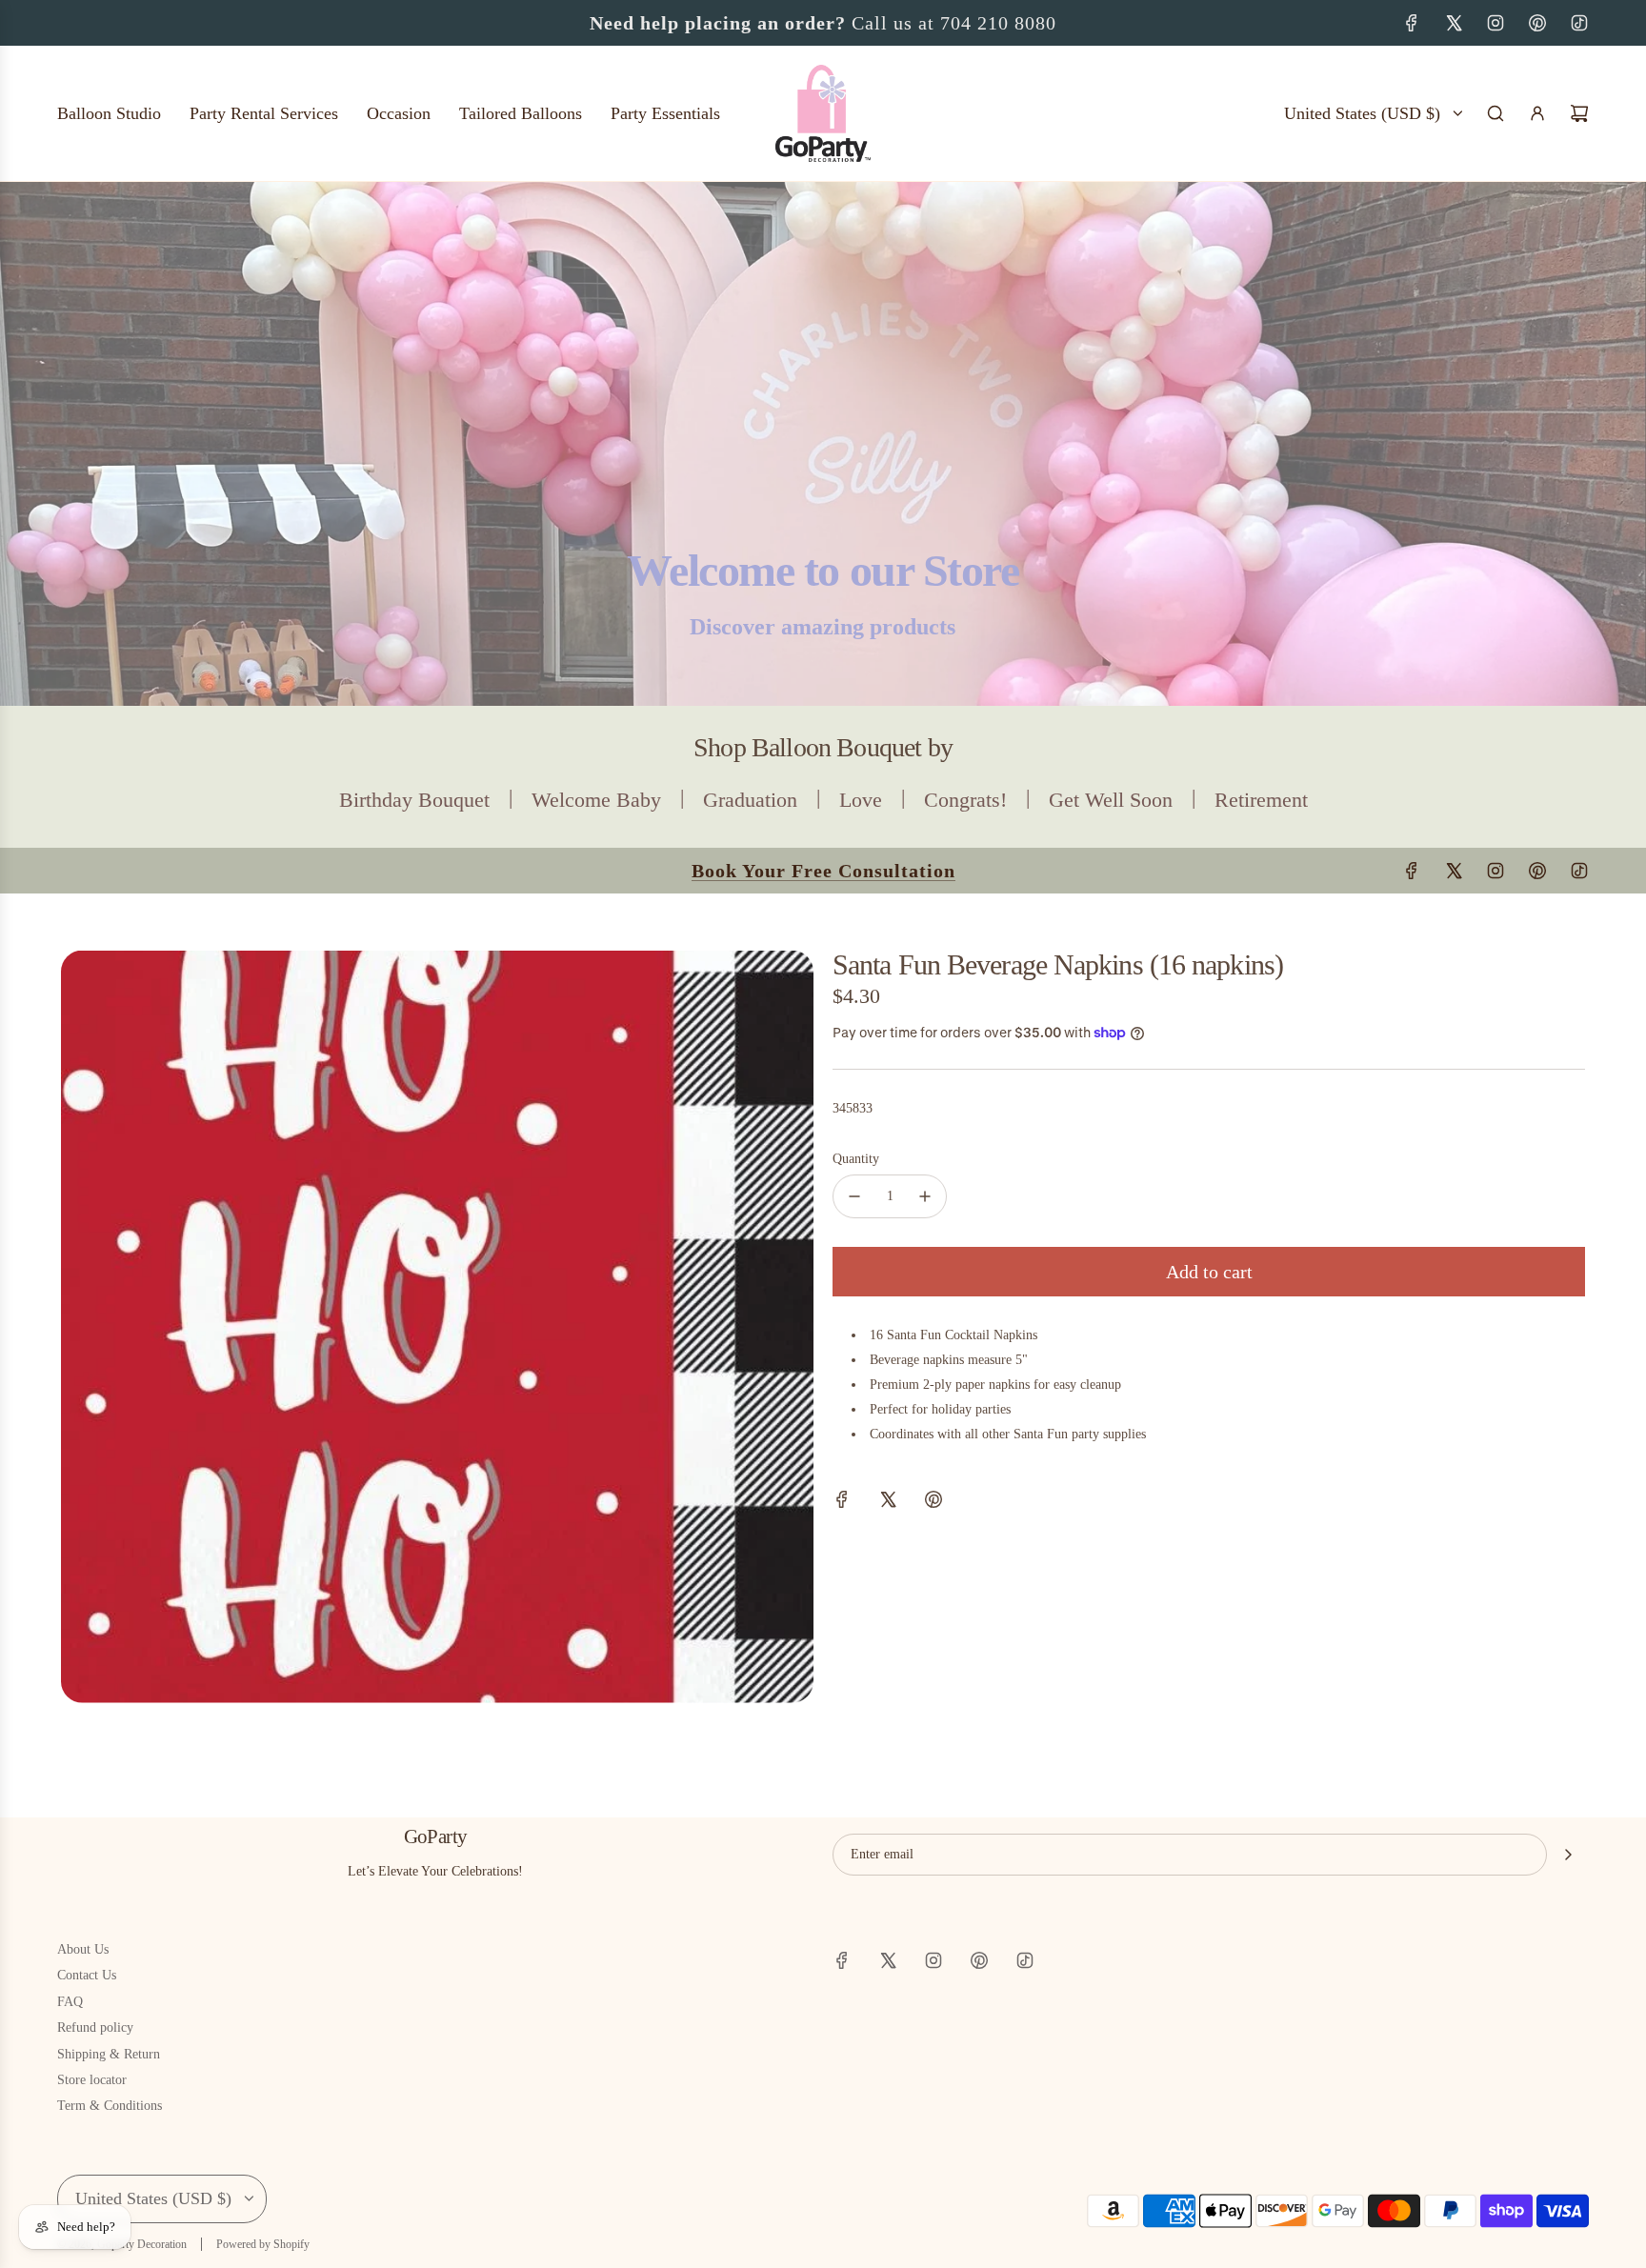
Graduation (750, 800)
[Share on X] (888, 1503)
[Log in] (1537, 113)
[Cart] (1579, 113)
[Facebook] (1412, 23)
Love (861, 800)
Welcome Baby (596, 800)
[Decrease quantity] (854, 1196)
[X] (1454, 23)
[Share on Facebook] (842, 1503)
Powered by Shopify (263, 2244)
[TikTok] (1579, 23)
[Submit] (1568, 1855)
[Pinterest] (1537, 23)
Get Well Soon (1111, 800)
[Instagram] (1495, 23)
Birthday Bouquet (414, 800)
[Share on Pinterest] (933, 1503)
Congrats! (965, 800)
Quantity (856, 1159)
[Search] (1495, 113)
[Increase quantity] (925, 1196)
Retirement (1261, 800)
